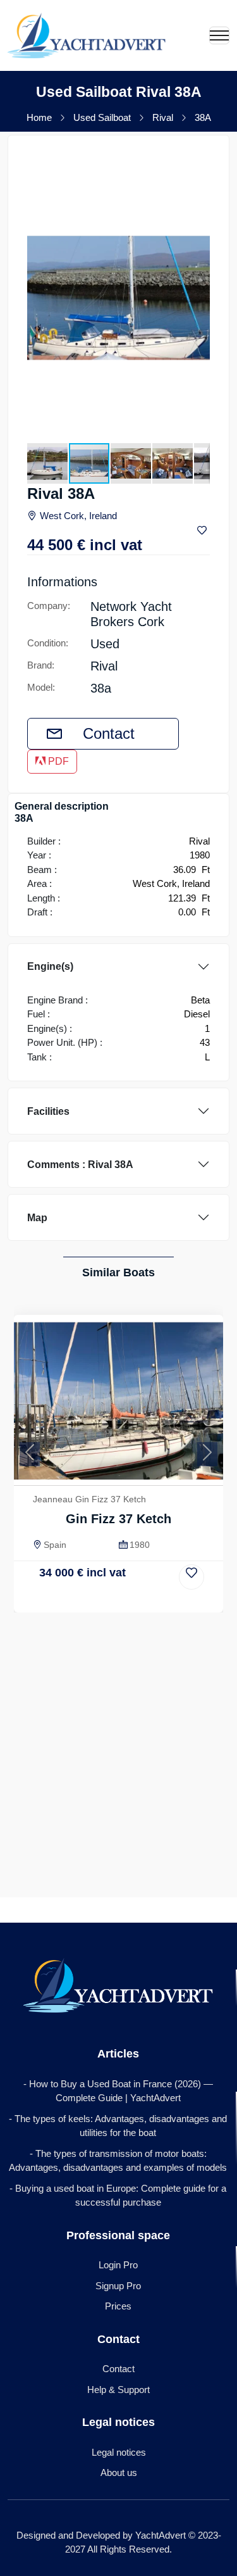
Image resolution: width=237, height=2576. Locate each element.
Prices (118, 2306)
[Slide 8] (150, 1601)
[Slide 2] (73, 1601)
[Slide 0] (47, 1601)
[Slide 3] (86, 1601)
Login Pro (118, 2265)
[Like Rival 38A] (204, 531)
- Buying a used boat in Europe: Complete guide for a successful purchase (118, 2196)
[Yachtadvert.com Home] (87, 35)
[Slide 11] (190, 1601)
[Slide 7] (138, 1601)
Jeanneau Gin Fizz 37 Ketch (89, 1499)
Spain (55, 1545)
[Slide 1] (60, 1601)
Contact (109, 733)
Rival (163, 117)
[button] (198, 166)
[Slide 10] (176, 1601)
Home (39, 117)
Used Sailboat (102, 117)
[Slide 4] (99, 1601)
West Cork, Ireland (78, 516)
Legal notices (119, 2452)
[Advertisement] (118, 1737)
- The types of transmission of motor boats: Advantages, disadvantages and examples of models (118, 2161)
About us (119, 2472)
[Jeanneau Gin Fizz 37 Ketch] (118, 1400)
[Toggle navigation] (219, 35)
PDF (57, 761)
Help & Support (118, 2390)
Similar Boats (118, 1272)
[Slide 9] (164, 1601)
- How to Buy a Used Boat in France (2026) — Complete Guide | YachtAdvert (118, 2091)
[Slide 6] (125, 1601)
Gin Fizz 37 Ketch (118, 1519)
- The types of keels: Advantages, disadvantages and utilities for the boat (118, 2126)
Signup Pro (118, 2286)
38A (203, 117)
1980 (140, 1545)
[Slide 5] (112, 1601)
